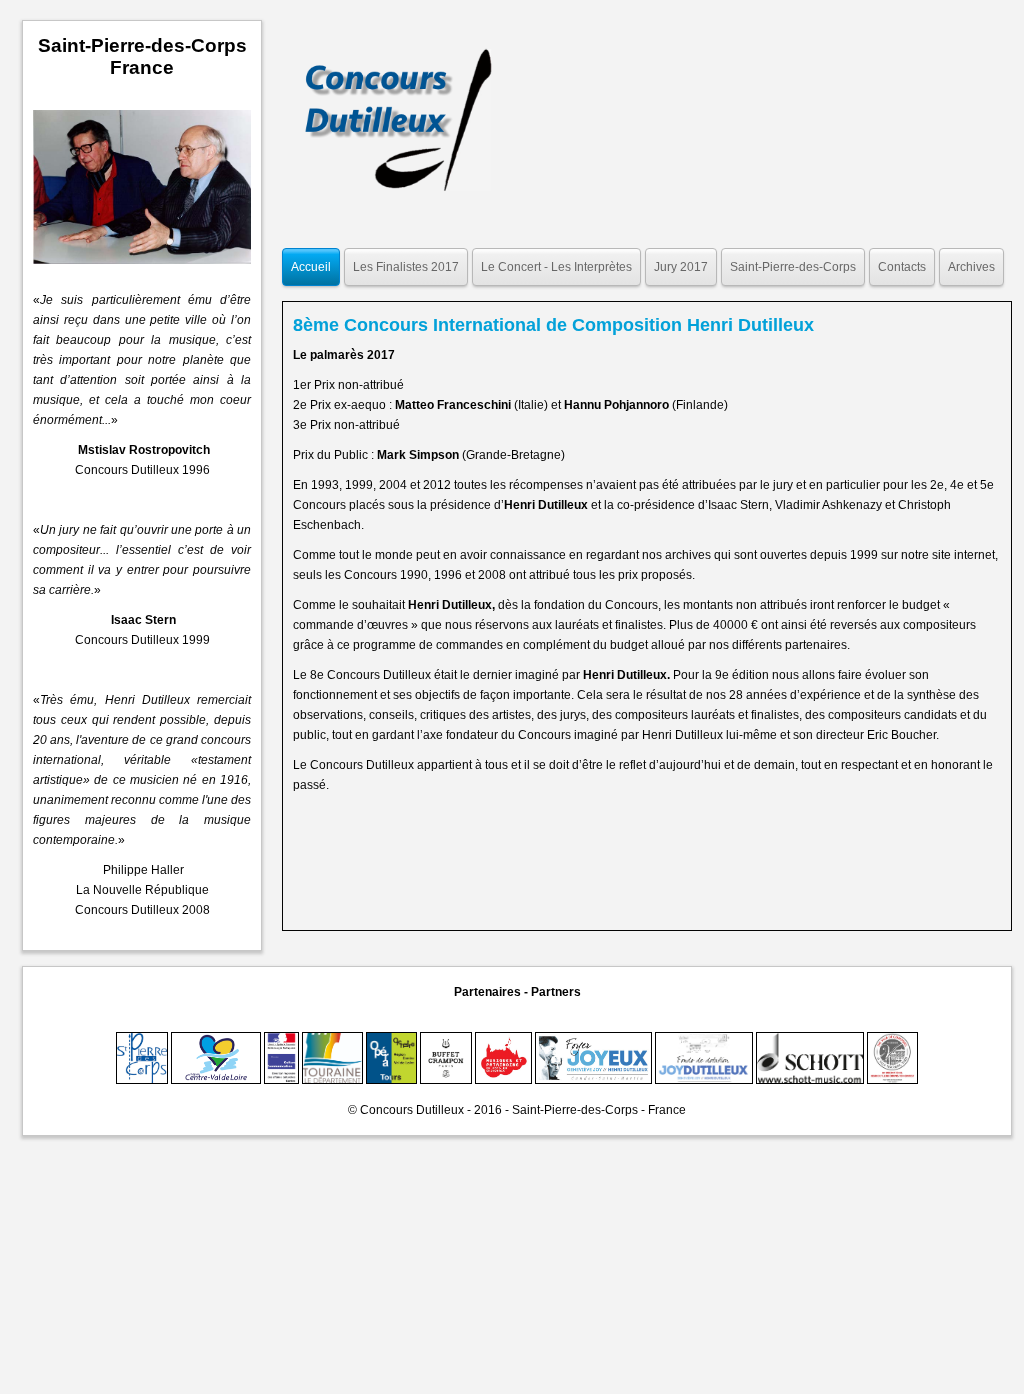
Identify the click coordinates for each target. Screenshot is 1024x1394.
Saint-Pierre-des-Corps (793, 267)
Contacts (902, 267)
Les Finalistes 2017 (406, 267)
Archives (971, 267)
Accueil (311, 267)
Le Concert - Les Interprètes (556, 267)
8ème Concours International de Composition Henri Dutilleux (553, 325)
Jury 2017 (681, 267)
